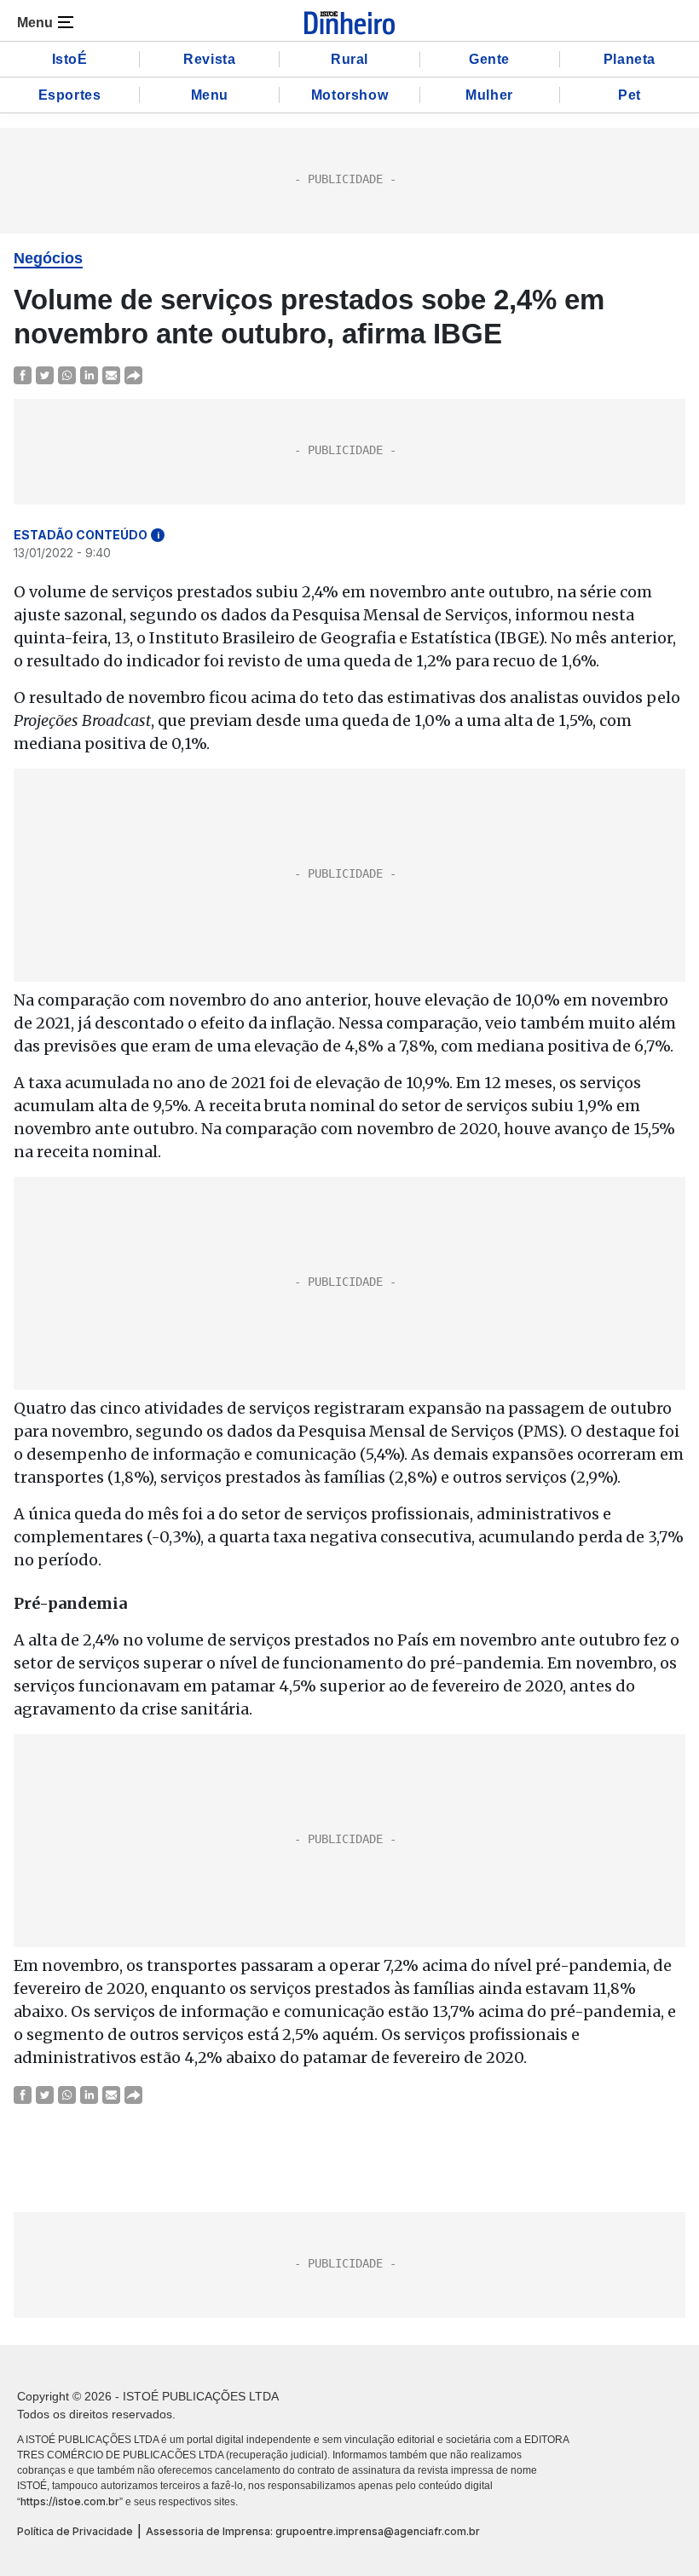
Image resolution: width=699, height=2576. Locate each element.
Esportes (70, 95)
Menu (210, 95)
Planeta (630, 59)
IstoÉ (70, 59)
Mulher (489, 95)
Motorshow (349, 95)
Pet (630, 95)
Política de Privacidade (75, 2531)
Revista (209, 59)
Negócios (48, 258)
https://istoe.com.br (70, 2501)
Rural (349, 59)
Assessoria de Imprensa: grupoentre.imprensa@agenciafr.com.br (313, 2531)
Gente (489, 59)
